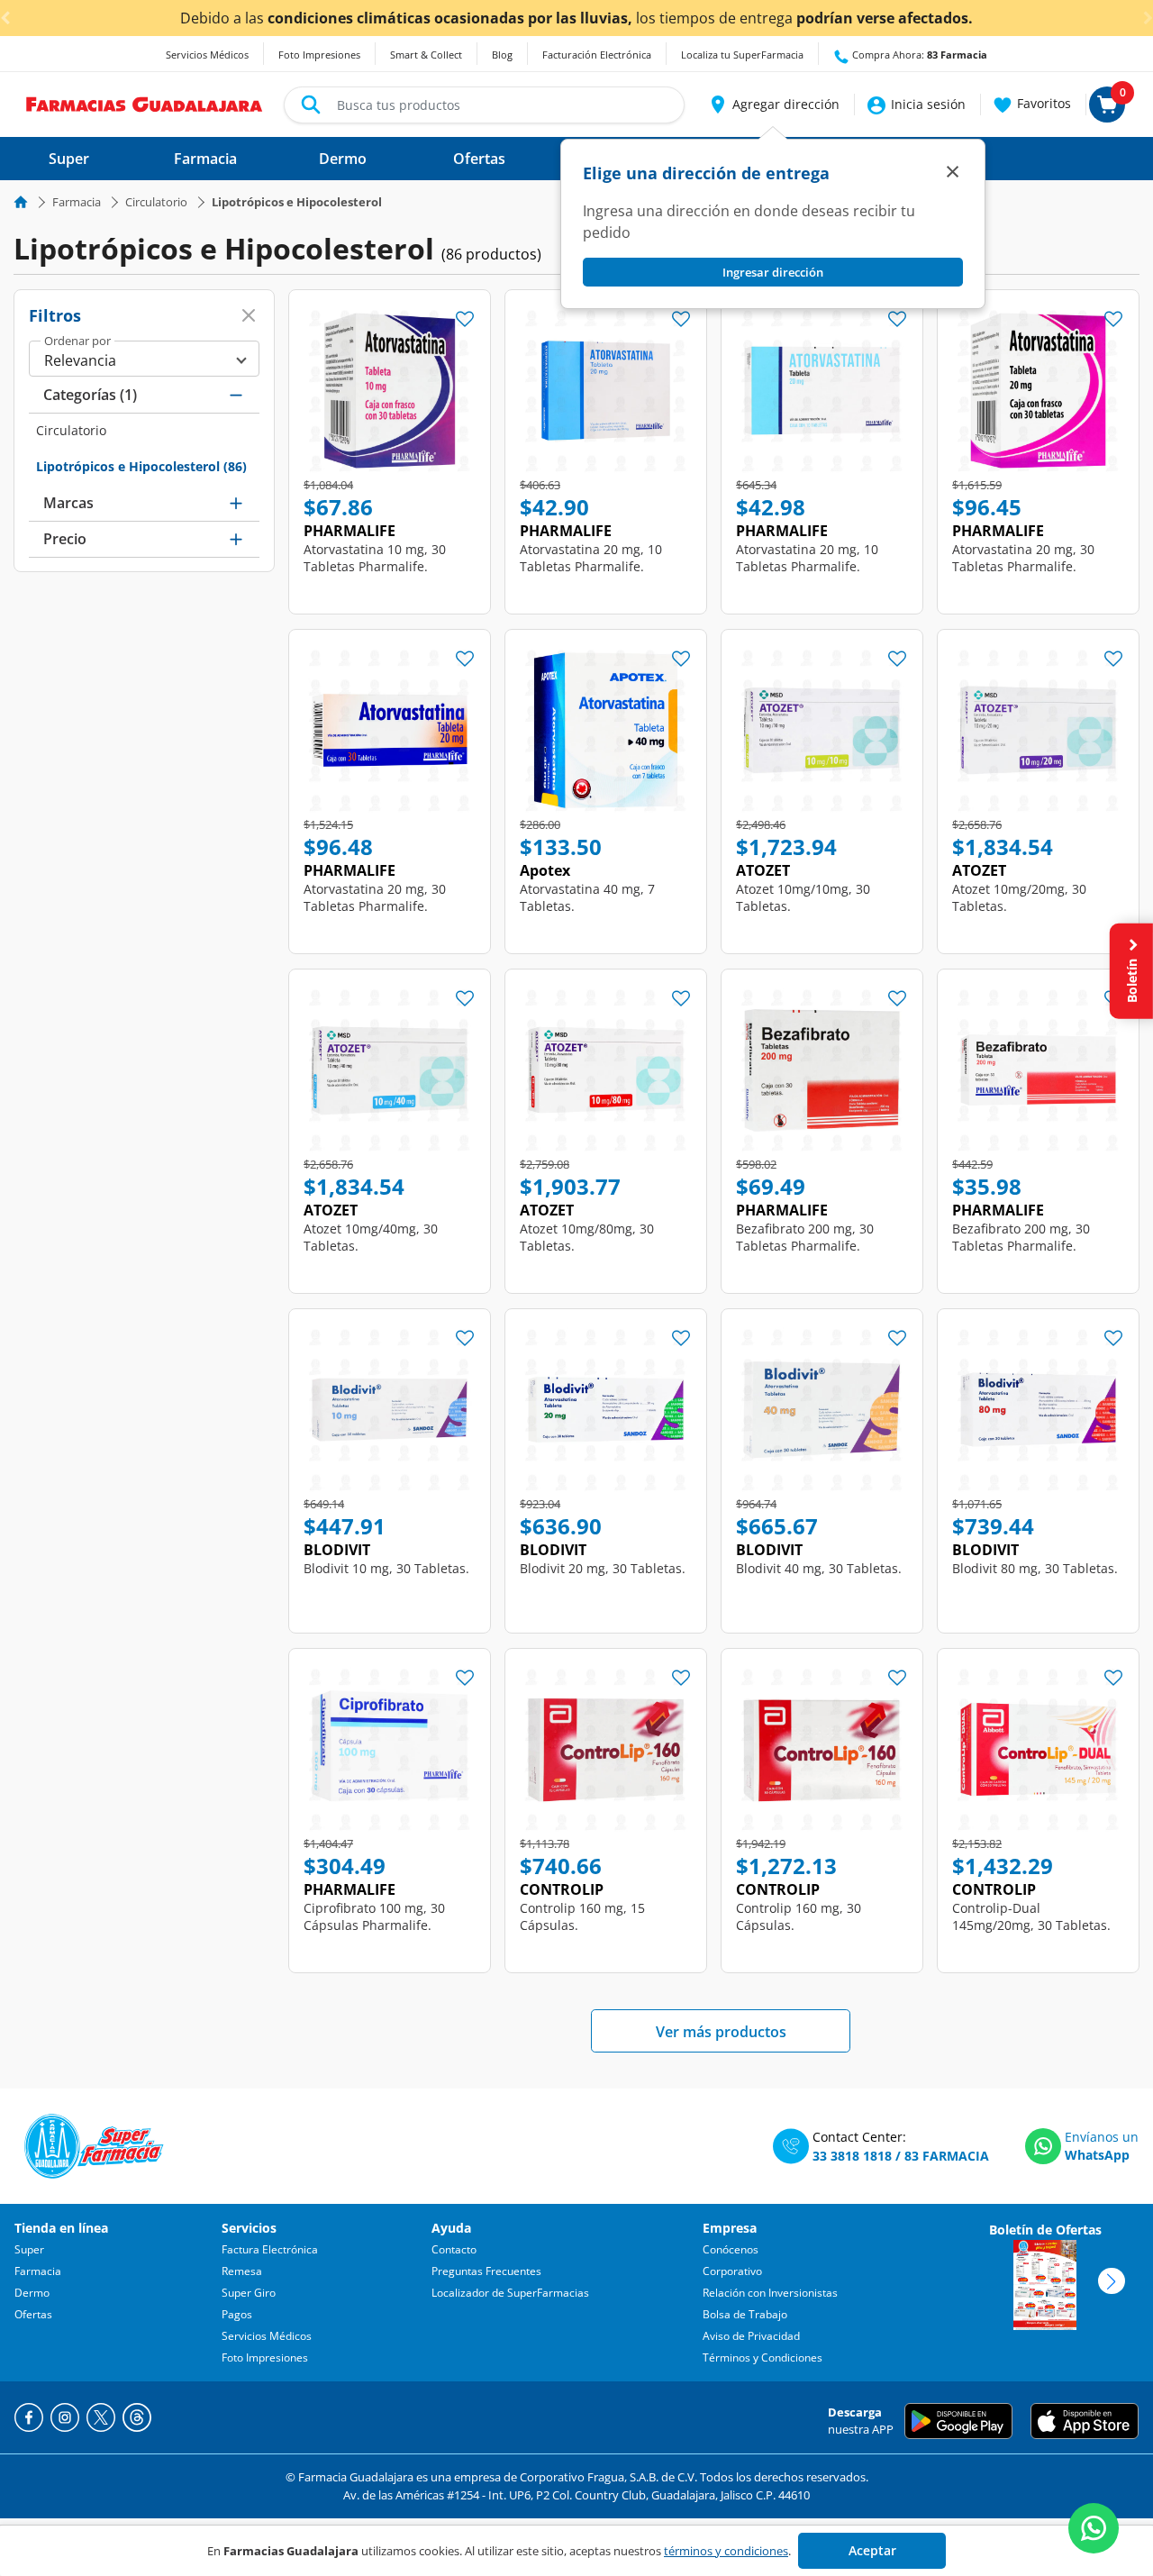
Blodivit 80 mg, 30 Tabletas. (1035, 1568)
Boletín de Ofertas (1045, 2230)
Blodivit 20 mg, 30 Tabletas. (603, 1568)
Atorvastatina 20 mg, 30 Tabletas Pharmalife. (1023, 558)
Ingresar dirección (773, 272)
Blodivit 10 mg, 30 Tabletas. (386, 1568)
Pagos (237, 2314)
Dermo (32, 2293)
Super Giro (249, 2293)
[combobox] (484, 105)
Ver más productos (721, 2032)
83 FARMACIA (947, 2156)
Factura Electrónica (270, 2249)
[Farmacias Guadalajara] (145, 103)
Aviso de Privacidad (751, 2336)
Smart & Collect (426, 55)
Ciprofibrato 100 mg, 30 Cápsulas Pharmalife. (374, 1916)
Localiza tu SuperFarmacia (742, 55)
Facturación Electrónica (597, 55)
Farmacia (77, 202)
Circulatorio (156, 202)
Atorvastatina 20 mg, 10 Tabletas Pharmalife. (591, 558)
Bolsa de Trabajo (745, 2314)
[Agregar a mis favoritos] (465, 314)
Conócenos (731, 2249)
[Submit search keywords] (311, 105)
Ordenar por (77, 341)
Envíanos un (1102, 2137)
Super (29, 2249)
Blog (502, 55)
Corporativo (732, 2271)
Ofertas (33, 2314)
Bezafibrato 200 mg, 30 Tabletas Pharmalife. (805, 1237)
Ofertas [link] (479, 159)
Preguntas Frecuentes (486, 2271)
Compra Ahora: (918, 55)
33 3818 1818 (852, 2156)
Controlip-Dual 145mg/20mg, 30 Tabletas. (1031, 1916)
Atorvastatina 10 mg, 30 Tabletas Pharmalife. (375, 558)
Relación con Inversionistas (770, 2293)
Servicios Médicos (207, 55)
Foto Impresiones (319, 55)
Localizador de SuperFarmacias (510, 2293)
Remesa (242, 2271)
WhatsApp (1097, 2155)
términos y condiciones (726, 2551)
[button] (773, 105)
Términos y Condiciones (763, 2358)
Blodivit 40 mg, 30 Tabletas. (819, 1568)
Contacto (454, 2249)
